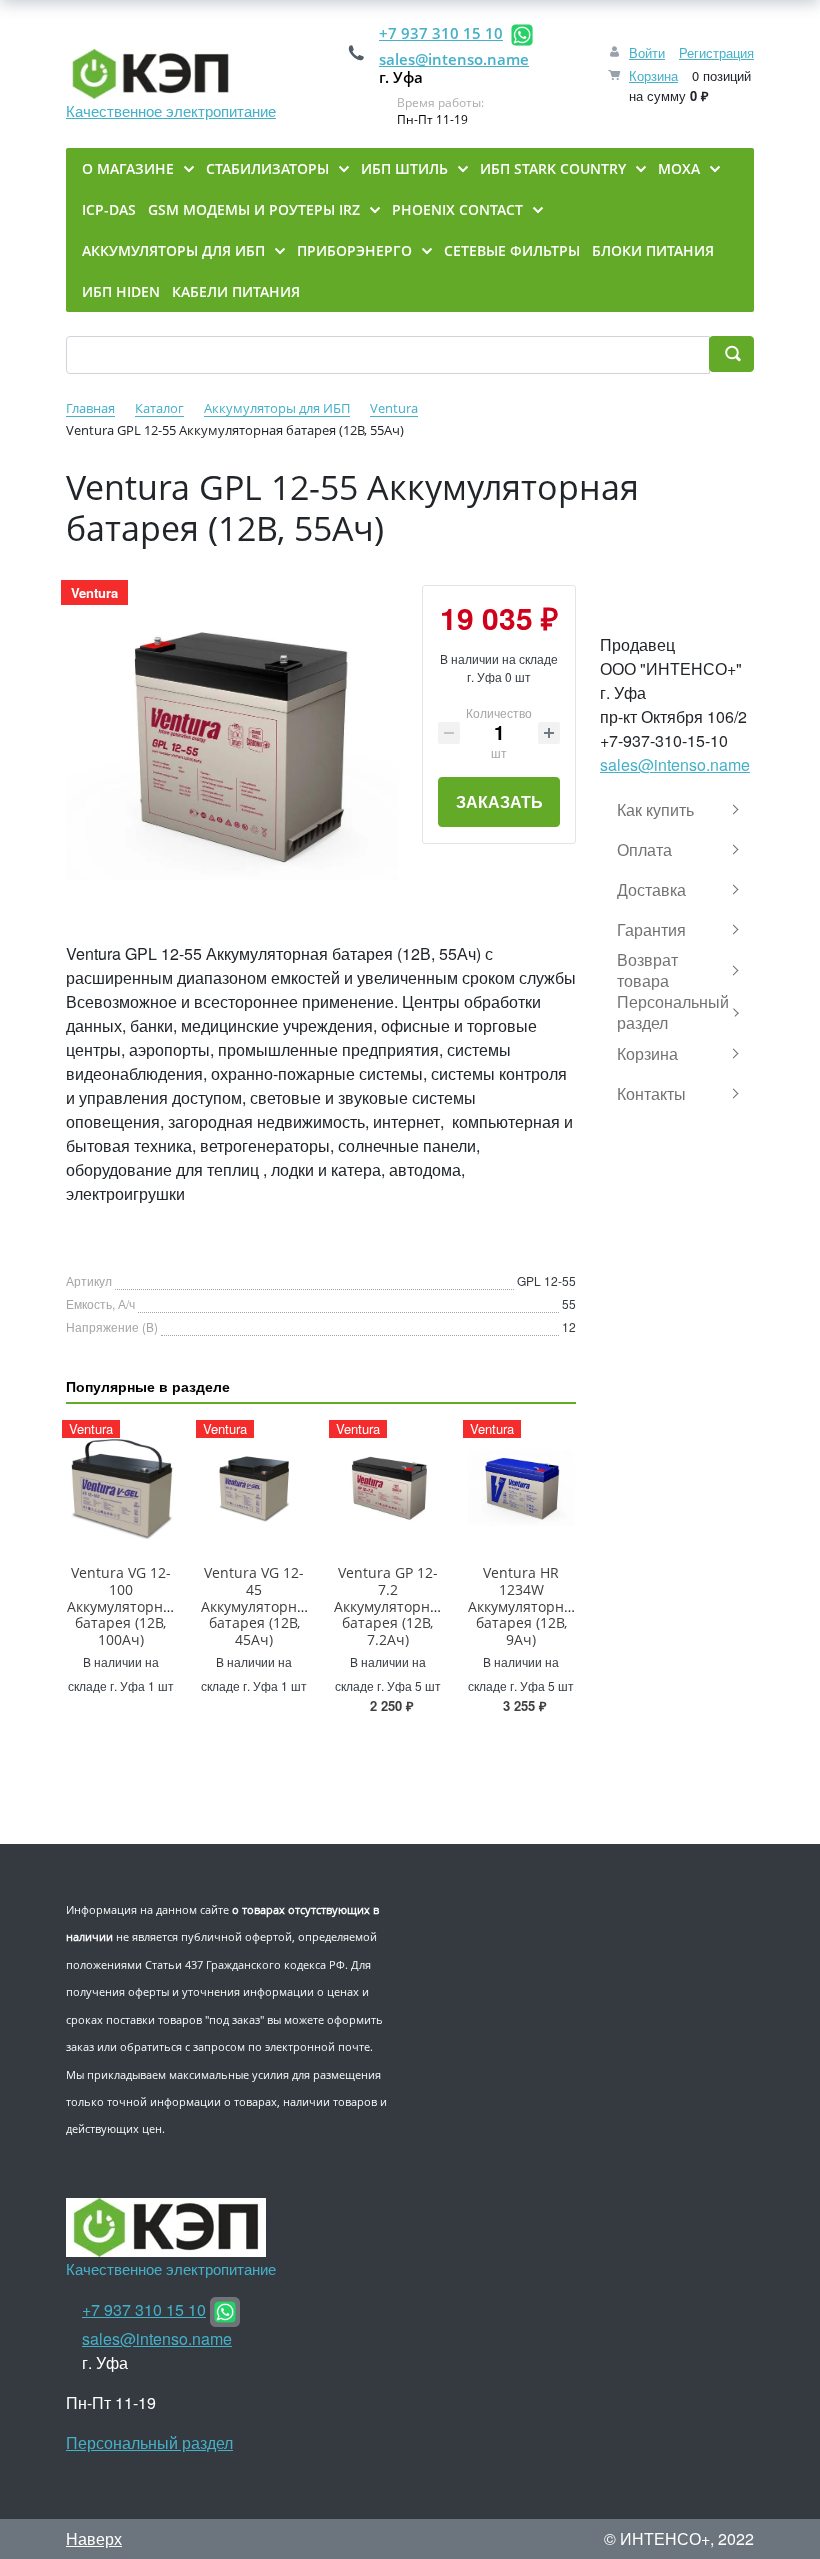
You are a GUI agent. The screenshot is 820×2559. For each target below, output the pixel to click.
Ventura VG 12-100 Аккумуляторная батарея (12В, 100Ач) (123, 1606)
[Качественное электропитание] (171, 74)
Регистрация (716, 52)
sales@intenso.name (454, 59)
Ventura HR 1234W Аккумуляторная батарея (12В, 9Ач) (524, 1606)
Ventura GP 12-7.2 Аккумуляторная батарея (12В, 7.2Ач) (390, 1606)
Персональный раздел (149, 2442)
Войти (647, 52)
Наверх (94, 2538)
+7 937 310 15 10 (441, 33)
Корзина (653, 75)
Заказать (499, 801)
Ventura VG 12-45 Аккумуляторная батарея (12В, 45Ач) (257, 1606)
